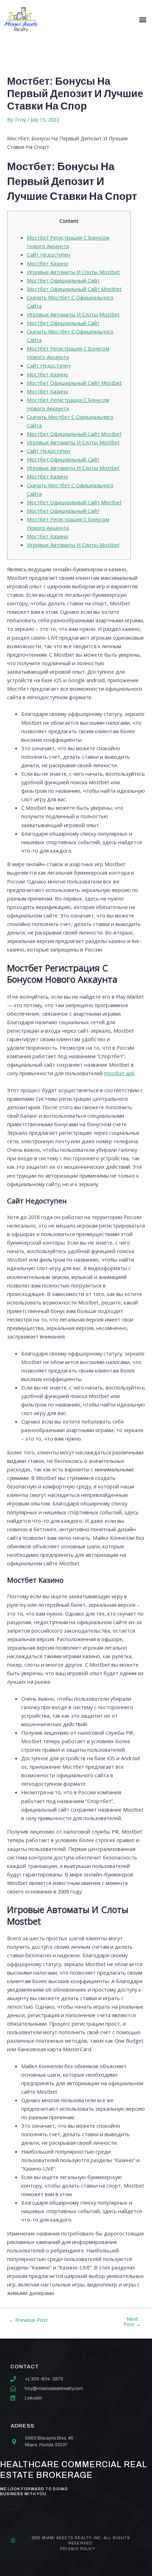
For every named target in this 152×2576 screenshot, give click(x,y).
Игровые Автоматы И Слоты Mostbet (73, 272)
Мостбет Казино (48, 263)
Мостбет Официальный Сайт (63, 280)
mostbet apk (119, 1073)
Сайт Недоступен (49, 254)
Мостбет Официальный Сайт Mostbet (74, 289)
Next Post (132, 2321)
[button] (143, 19)
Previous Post (28, 2320)
